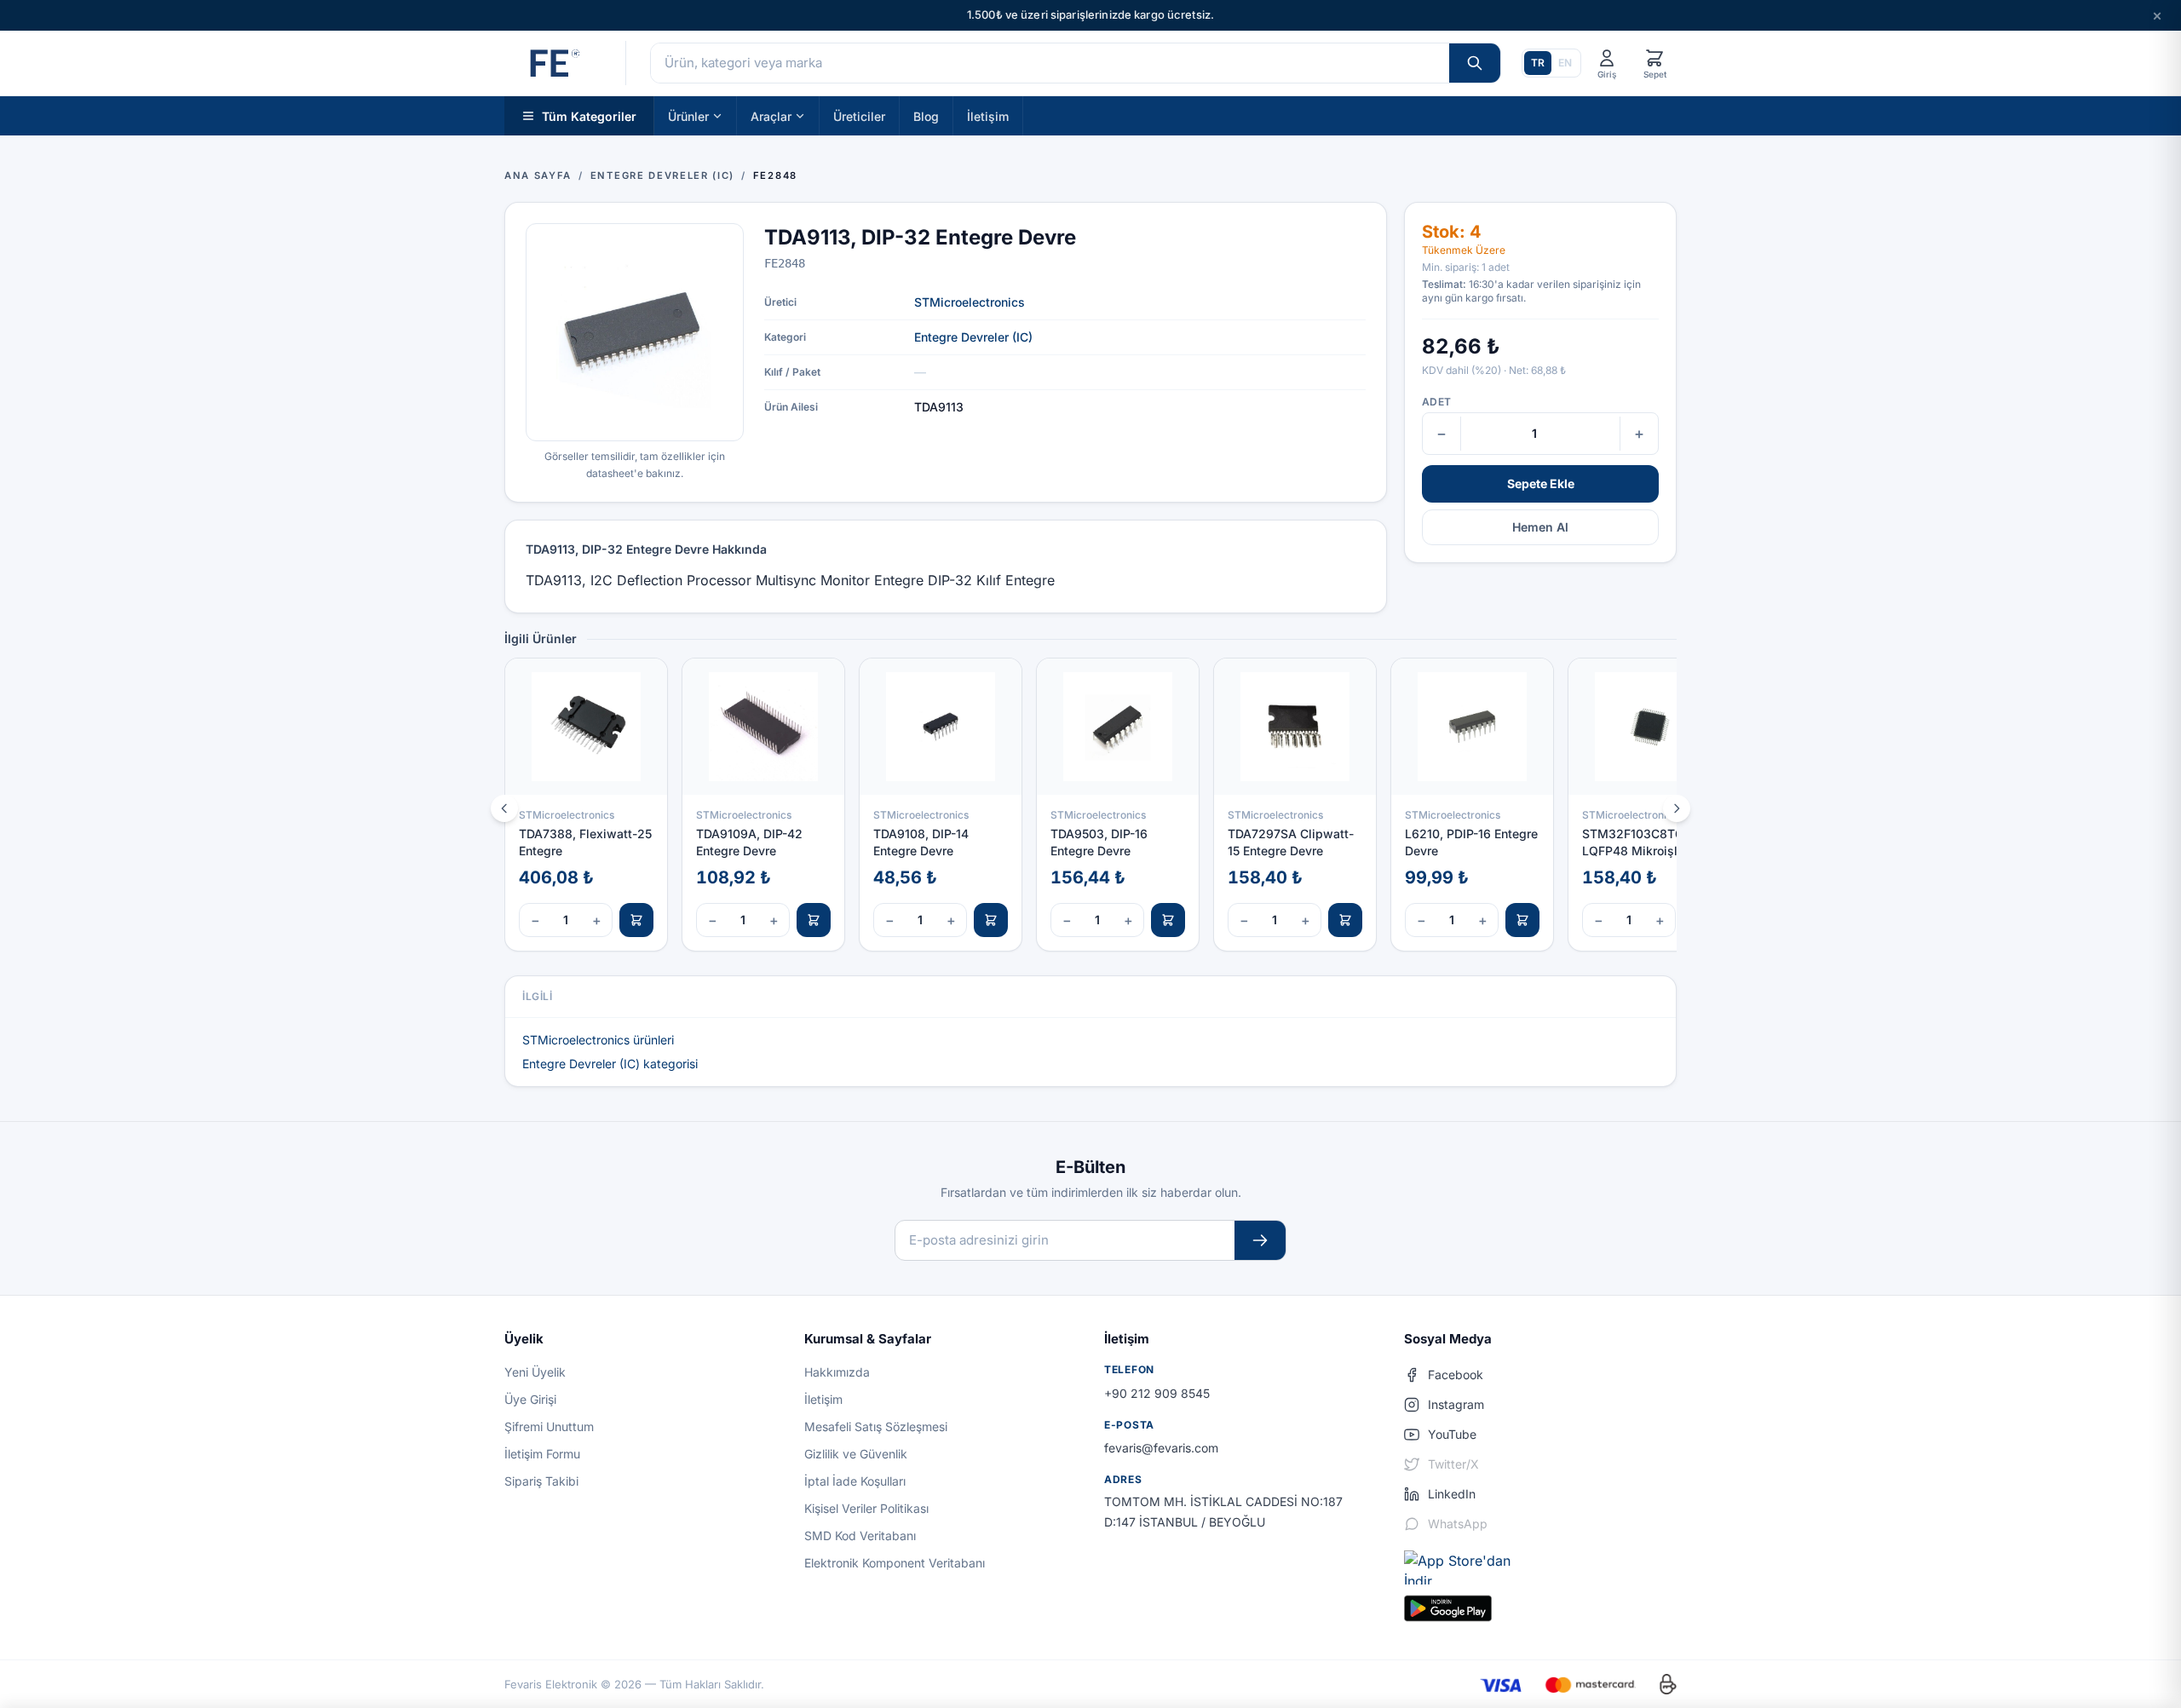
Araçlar (771, 115)
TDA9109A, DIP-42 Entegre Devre (749, 842)
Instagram (1456, 1404)
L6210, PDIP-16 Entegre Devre (1471, 842)
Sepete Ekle (1541, 483)
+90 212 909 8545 (1157, 1393)
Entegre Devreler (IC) (973, 337)
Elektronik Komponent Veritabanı (895, 1563)
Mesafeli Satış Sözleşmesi (876, 1426)
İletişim (988, 115)
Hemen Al (1540, 527)
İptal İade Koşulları (855, 1481)
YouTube (1452, 1434)
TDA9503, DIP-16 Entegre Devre (1099, 842)
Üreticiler (859, 115)
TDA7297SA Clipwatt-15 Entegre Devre (1291, 842)
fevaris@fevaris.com (1161, 1448)
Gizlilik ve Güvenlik (856, 1454)
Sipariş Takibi (541, 1481)
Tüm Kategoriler (589, 115)
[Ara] (1475, 63)
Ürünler (688, 115)
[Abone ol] (1260, 1241)
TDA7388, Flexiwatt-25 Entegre (585, 842)
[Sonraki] (1677, 808)
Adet (1436, 402)
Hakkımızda (837, 1372)
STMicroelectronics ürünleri (598, 1040)
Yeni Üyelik (535, 1372)
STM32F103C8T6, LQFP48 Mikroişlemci (1643, 842)
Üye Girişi (530, 1399)
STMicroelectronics (970, 302)
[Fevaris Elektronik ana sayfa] (553, 63)
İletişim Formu (542, 1454)
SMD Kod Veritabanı (860, 1535)
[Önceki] (504, 808)
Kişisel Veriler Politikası (866, 1508)
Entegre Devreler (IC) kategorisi (610, 1064)
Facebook (1456, 1374)
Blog (926, 115)
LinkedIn (1452, 1494)
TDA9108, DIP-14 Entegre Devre (921, 842)
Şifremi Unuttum (549, 1426)
